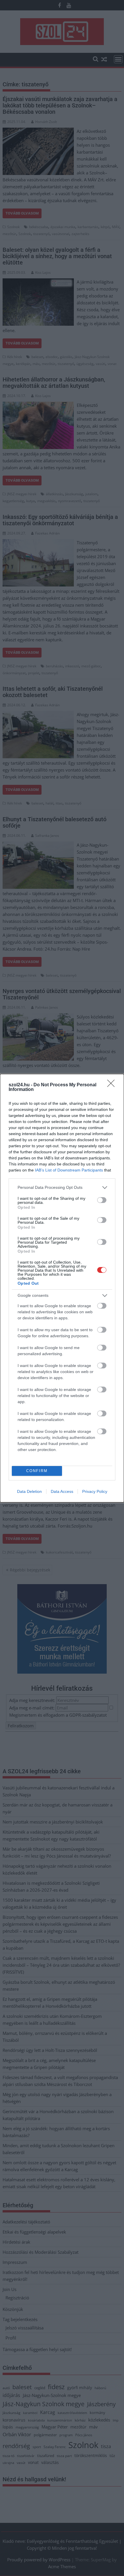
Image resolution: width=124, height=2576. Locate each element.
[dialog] (62, 1288)
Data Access (62, 1491)
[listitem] (62, 1188)
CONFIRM (37, 1471)
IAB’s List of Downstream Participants (69, 1170)
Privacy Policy (95, 1491)
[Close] (113, 1085)
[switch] (102, 1200)
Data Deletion (29, 1491)
